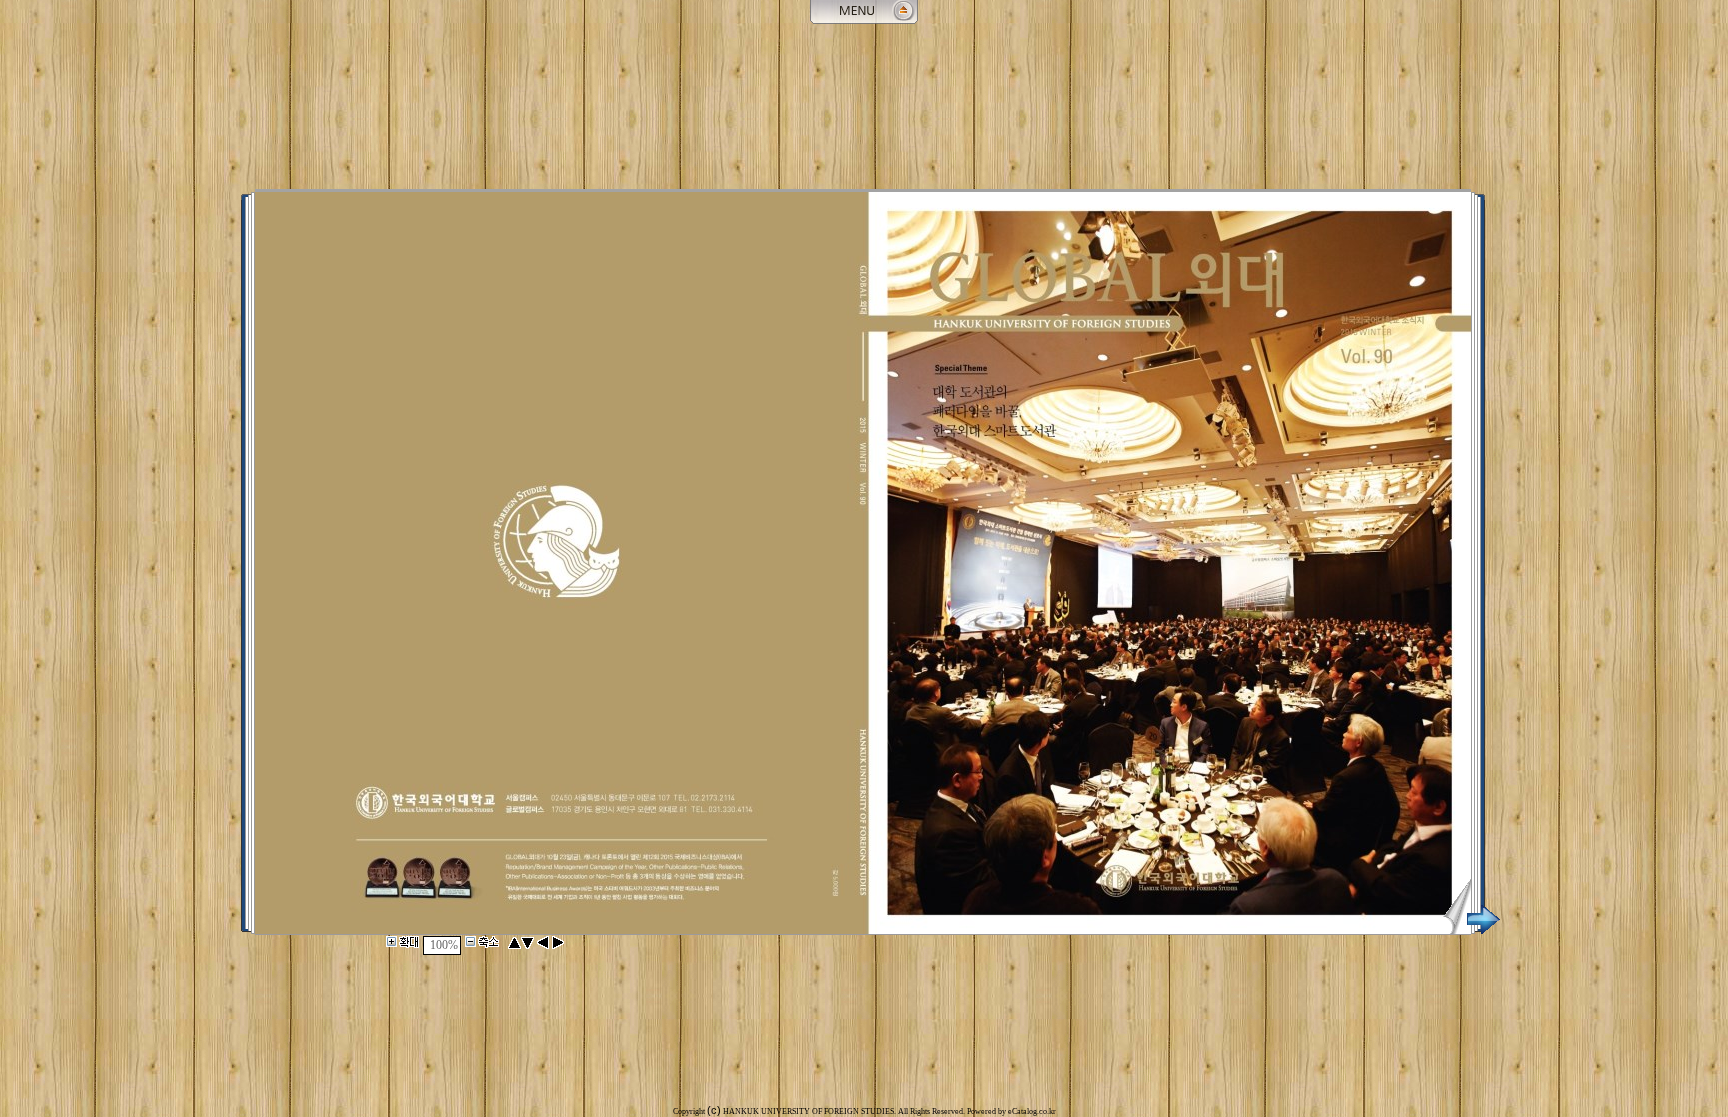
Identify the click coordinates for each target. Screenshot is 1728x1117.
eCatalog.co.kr (1032, 1111)
